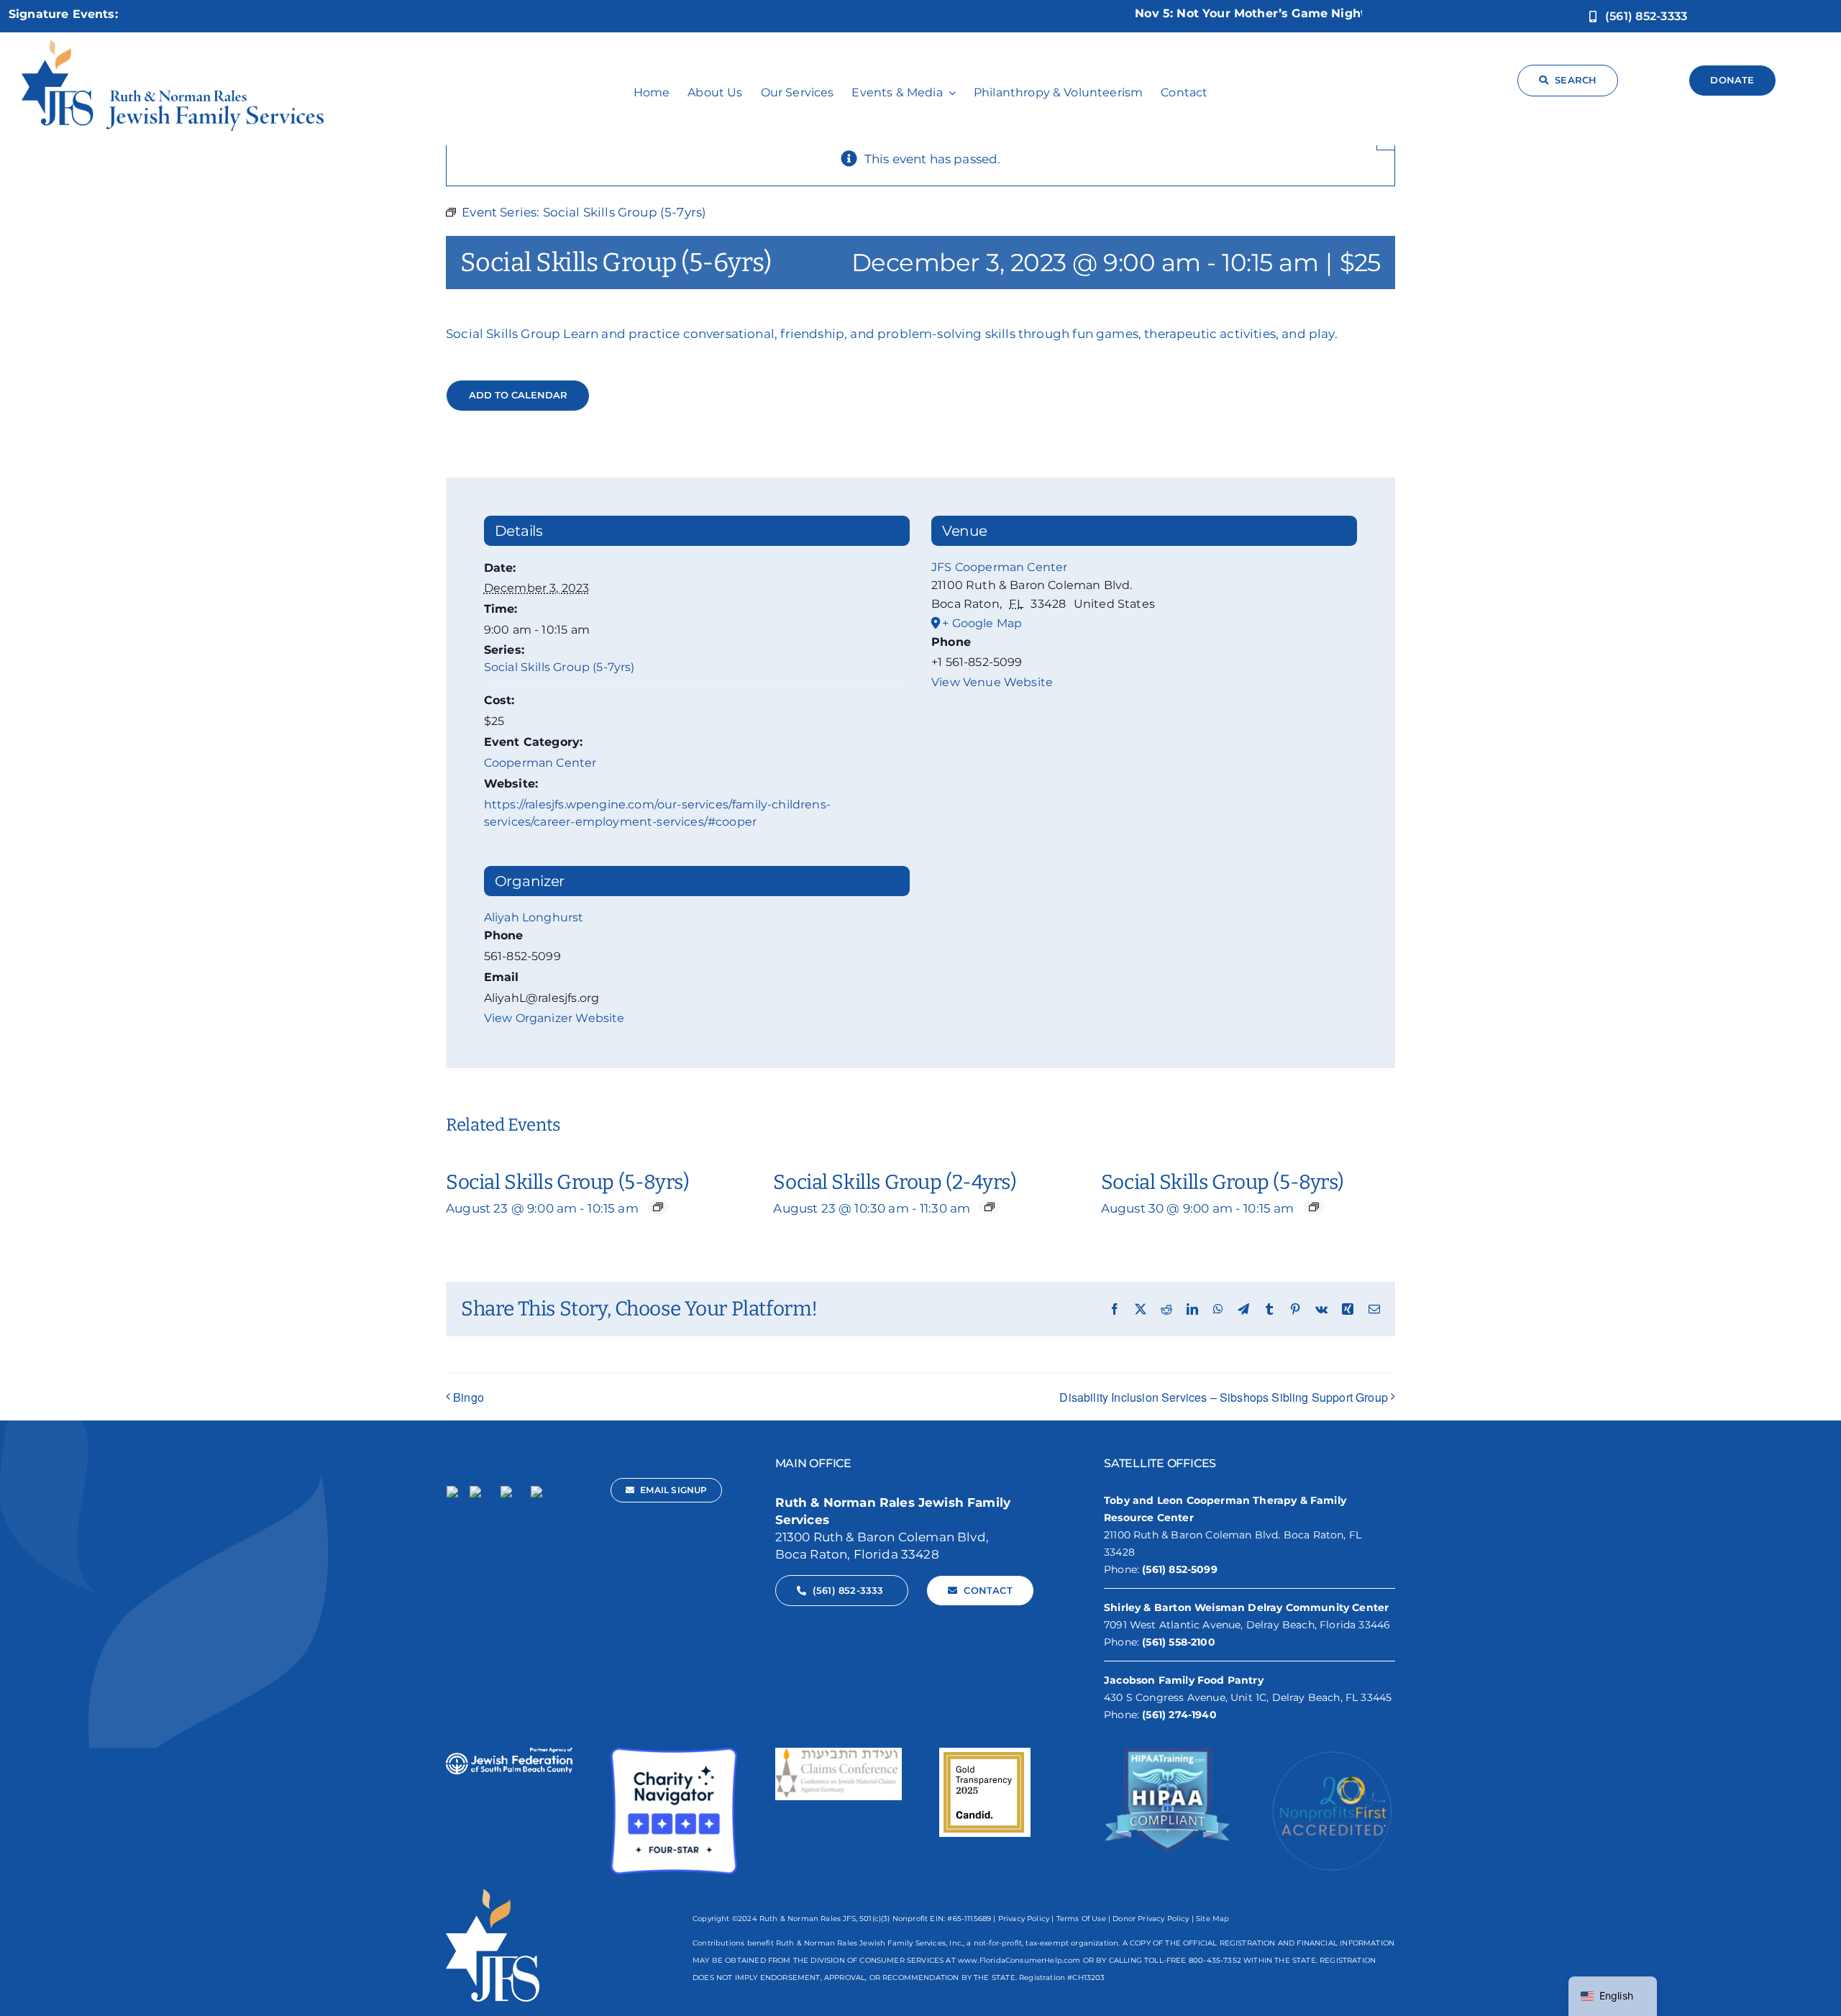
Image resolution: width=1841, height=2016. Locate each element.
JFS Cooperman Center (999, 567)
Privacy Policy (1024, 1919)
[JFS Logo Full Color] (173, 45)
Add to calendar (518, 395)
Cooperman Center (540, 763)
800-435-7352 (1215, 1960)
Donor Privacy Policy (1151, 1919)
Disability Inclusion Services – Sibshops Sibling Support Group (1224, 1397)
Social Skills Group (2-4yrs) (895, 1182)
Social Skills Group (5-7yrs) (559, 667)
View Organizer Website (554, 1018)
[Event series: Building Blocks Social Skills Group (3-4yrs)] (990, 1207)
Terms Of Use (1081, 1919)
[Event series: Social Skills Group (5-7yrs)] (658, 1207)
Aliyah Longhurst (534, 917)
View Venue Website (992, 682)
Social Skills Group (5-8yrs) (567, 1182)
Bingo (469, 1397)
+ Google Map (982, 623)
